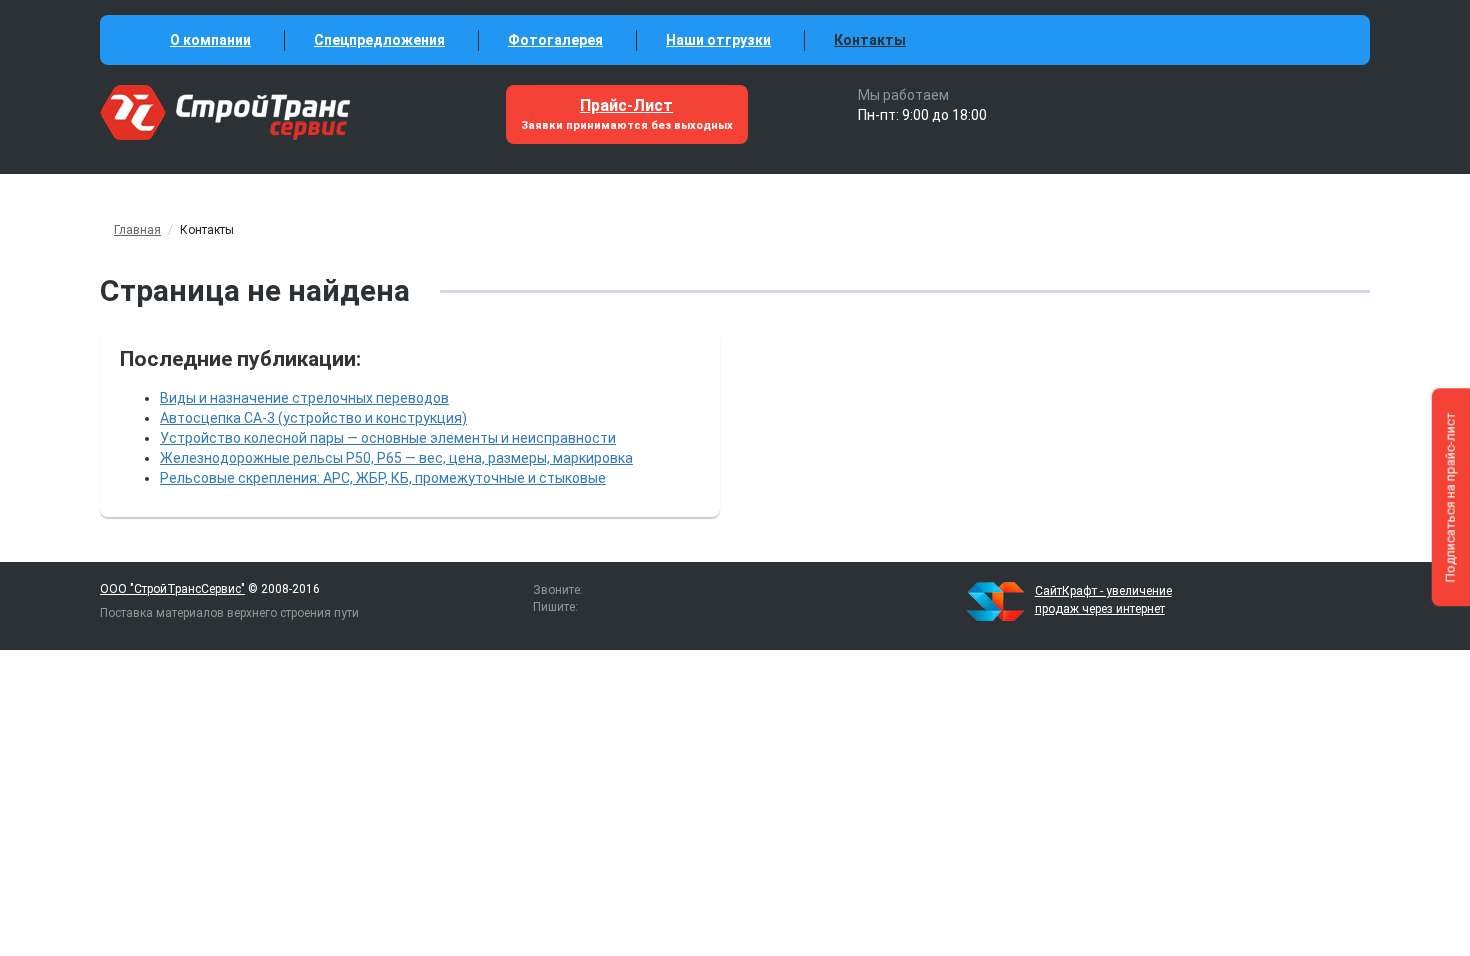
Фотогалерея (555, 40)
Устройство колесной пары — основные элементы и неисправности (388, 438)
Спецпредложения (379, 40)
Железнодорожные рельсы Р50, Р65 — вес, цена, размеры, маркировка (396, 458)
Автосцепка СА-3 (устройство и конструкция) (313, 418)
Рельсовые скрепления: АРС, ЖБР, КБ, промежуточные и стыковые (383, 478)
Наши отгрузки (718, 40)
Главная (137, 230)
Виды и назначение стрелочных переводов (304, 398)
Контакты (870, 40)
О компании (210, 40)
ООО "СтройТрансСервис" (172, 589)
